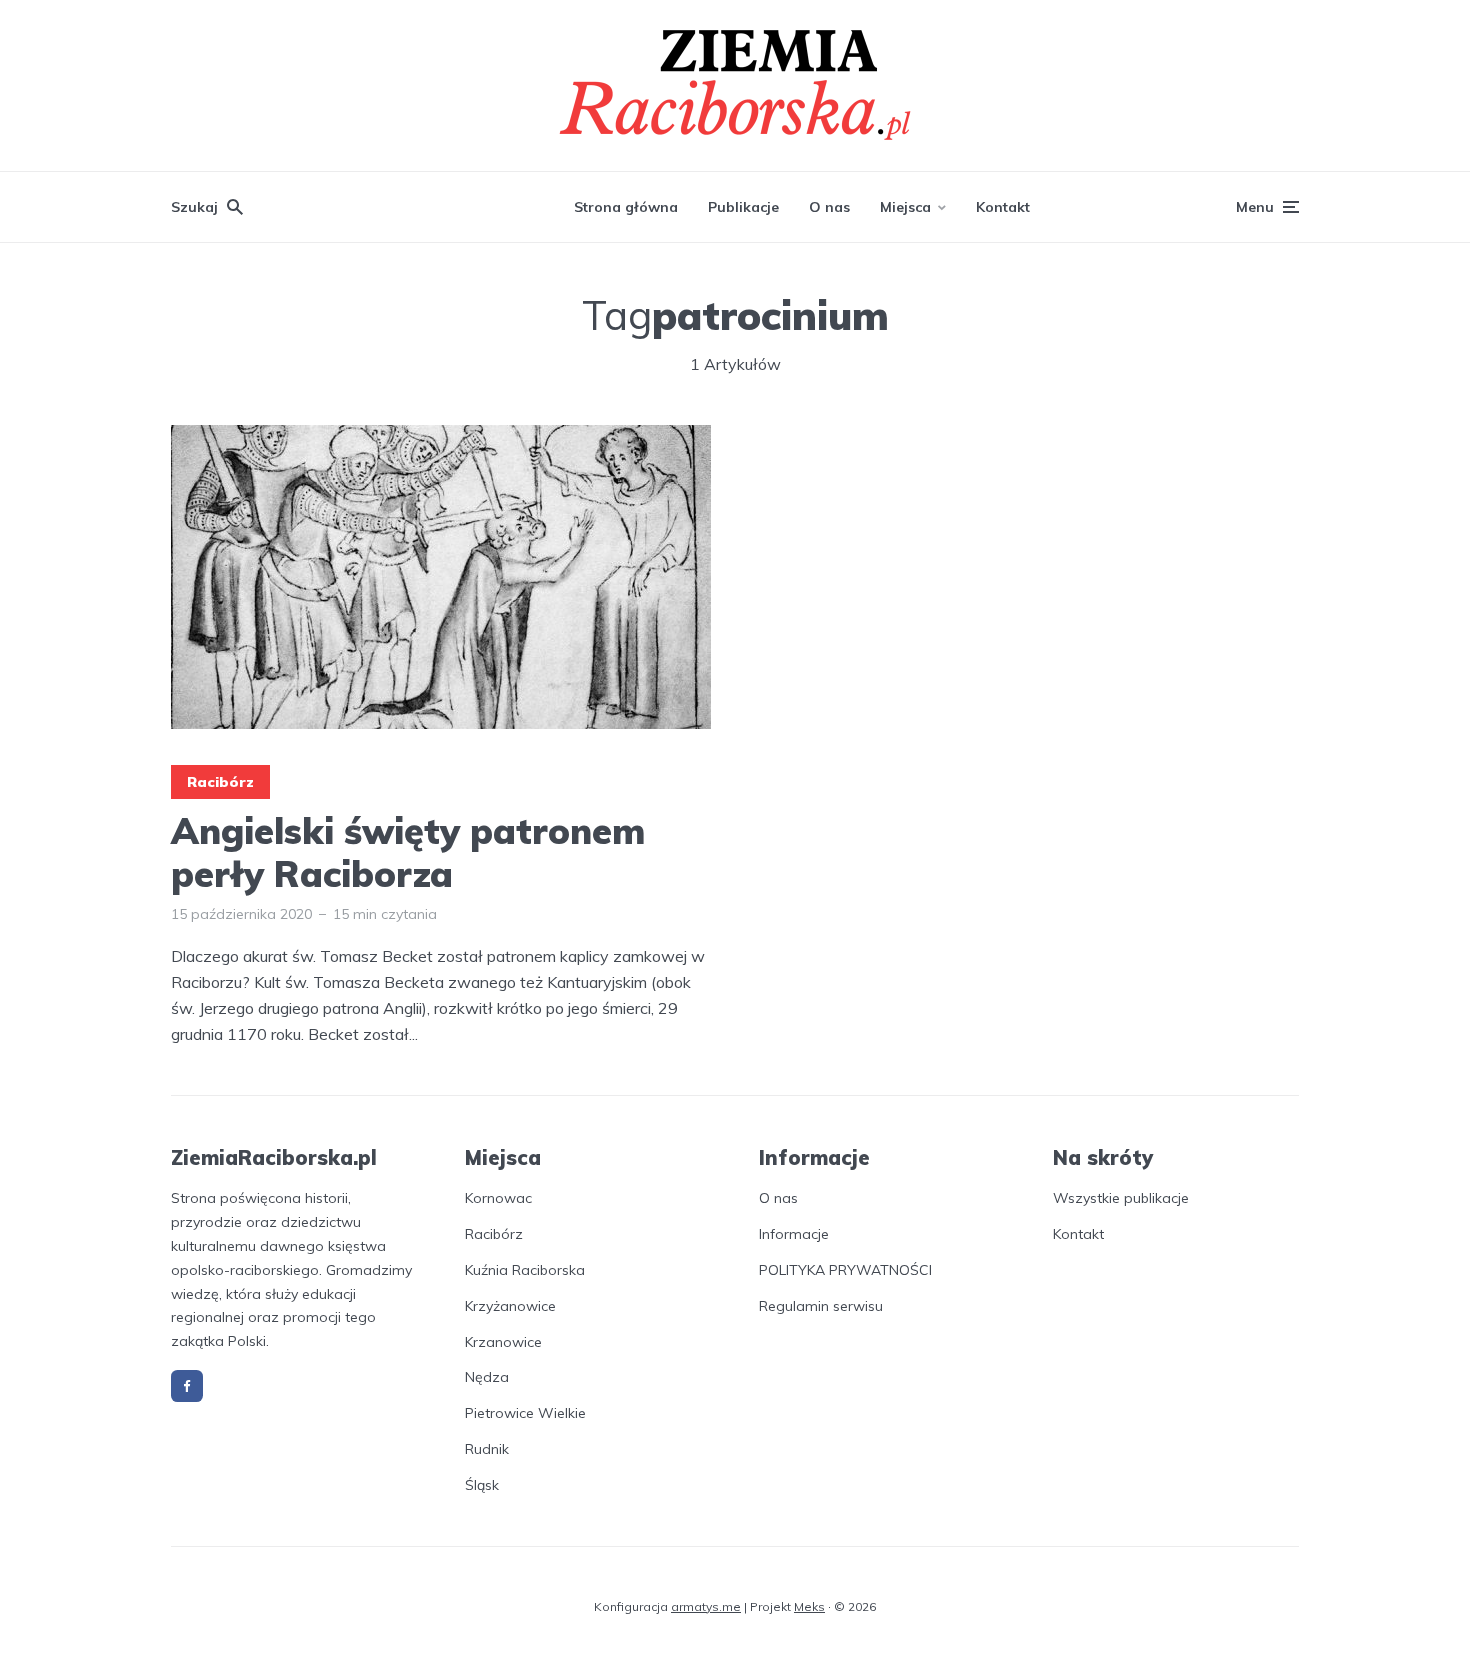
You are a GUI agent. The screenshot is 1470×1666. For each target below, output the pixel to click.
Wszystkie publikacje (1121, 1198)
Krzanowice (503, 1342)
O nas (829, 207)
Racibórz (220, 782)
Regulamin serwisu (821, 1306)
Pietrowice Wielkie (525, 1413)
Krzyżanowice (510, 1306)
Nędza (487, 1377)
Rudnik (487, 1449)
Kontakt (1003, 207)
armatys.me (706, 1606)
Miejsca (905, 207)
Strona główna (626, 207)
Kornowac (498, 1198)
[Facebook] (187, 1386)
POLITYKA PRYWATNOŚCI (845, 1270)
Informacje (794, 1234)
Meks (809, 1606)
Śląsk (482, 1485)
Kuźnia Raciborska (525, 1270)
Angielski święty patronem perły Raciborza (408, 852)
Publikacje (743, 207)
